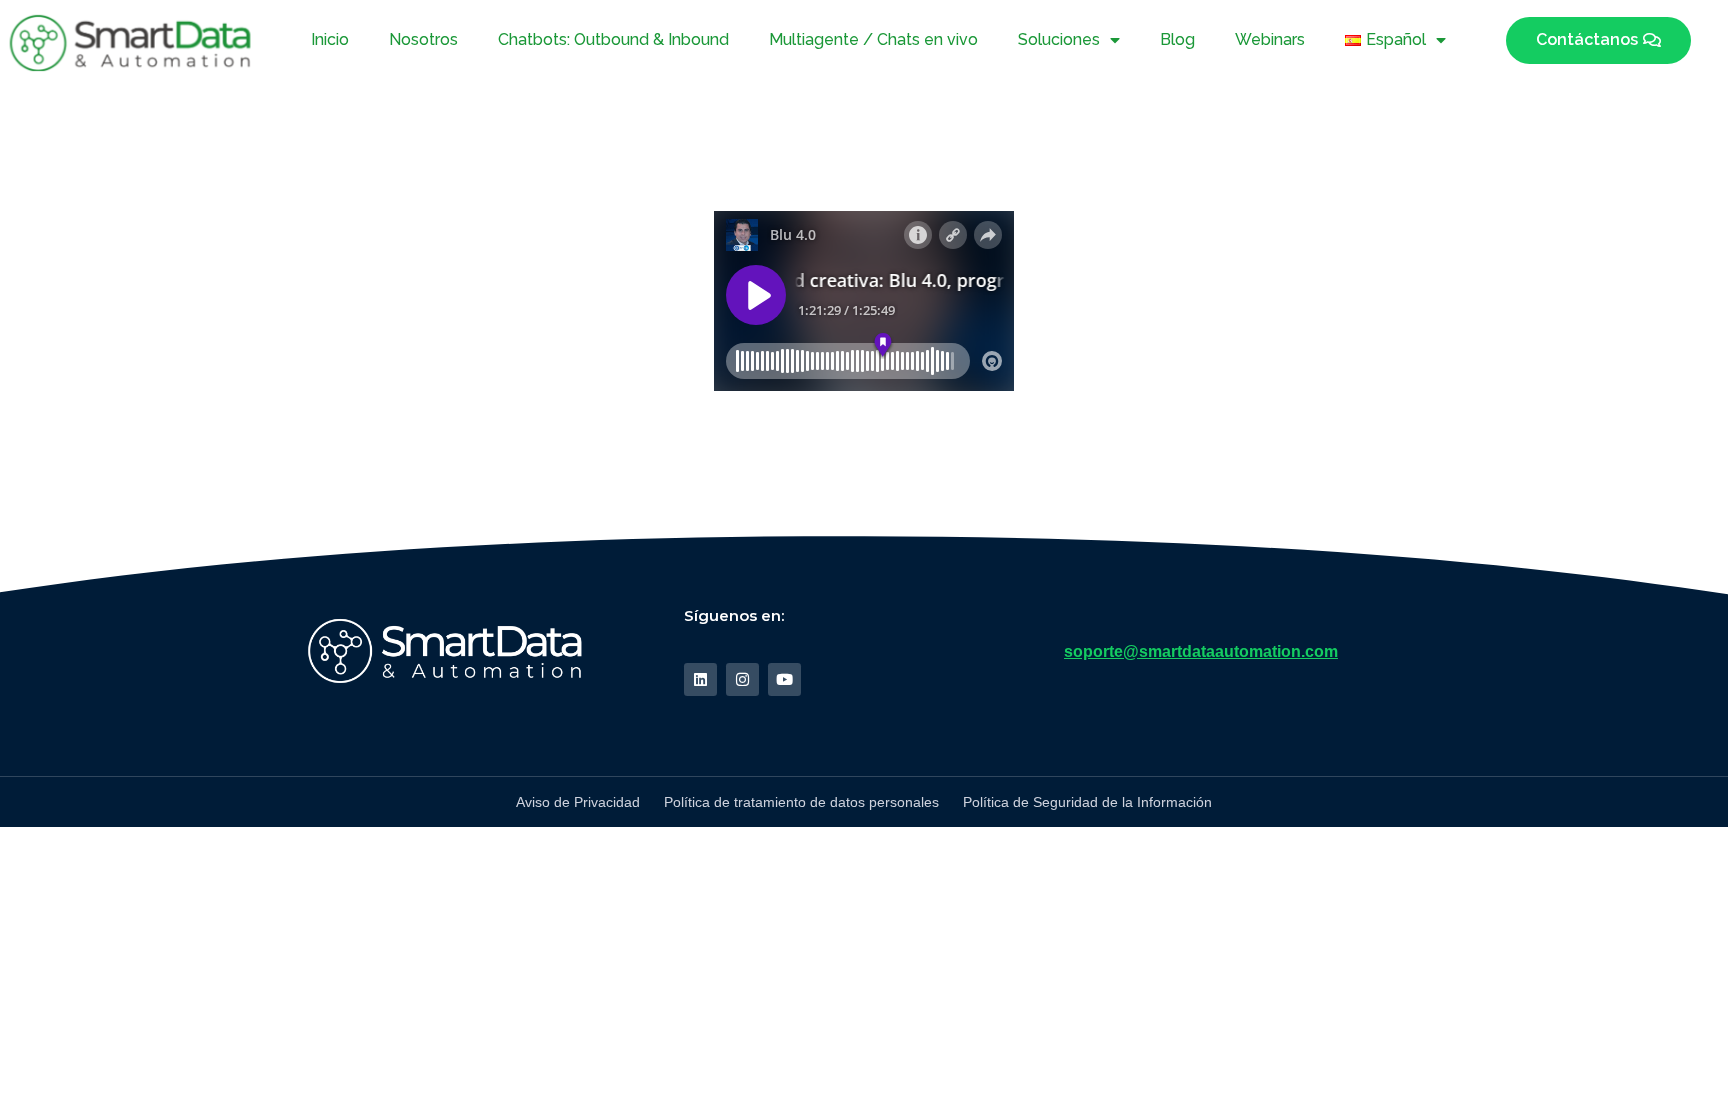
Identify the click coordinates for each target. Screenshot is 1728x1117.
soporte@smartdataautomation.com (1201, 651)
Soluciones (1059, 39)
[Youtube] (784, 679)
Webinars (1270, 39)
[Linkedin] (700, 679)
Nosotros (423, 39)
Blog (1177, 39)
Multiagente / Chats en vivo (873, 39)
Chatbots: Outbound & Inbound (613, 39)
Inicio (330, 39)
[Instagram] (742, 679)
